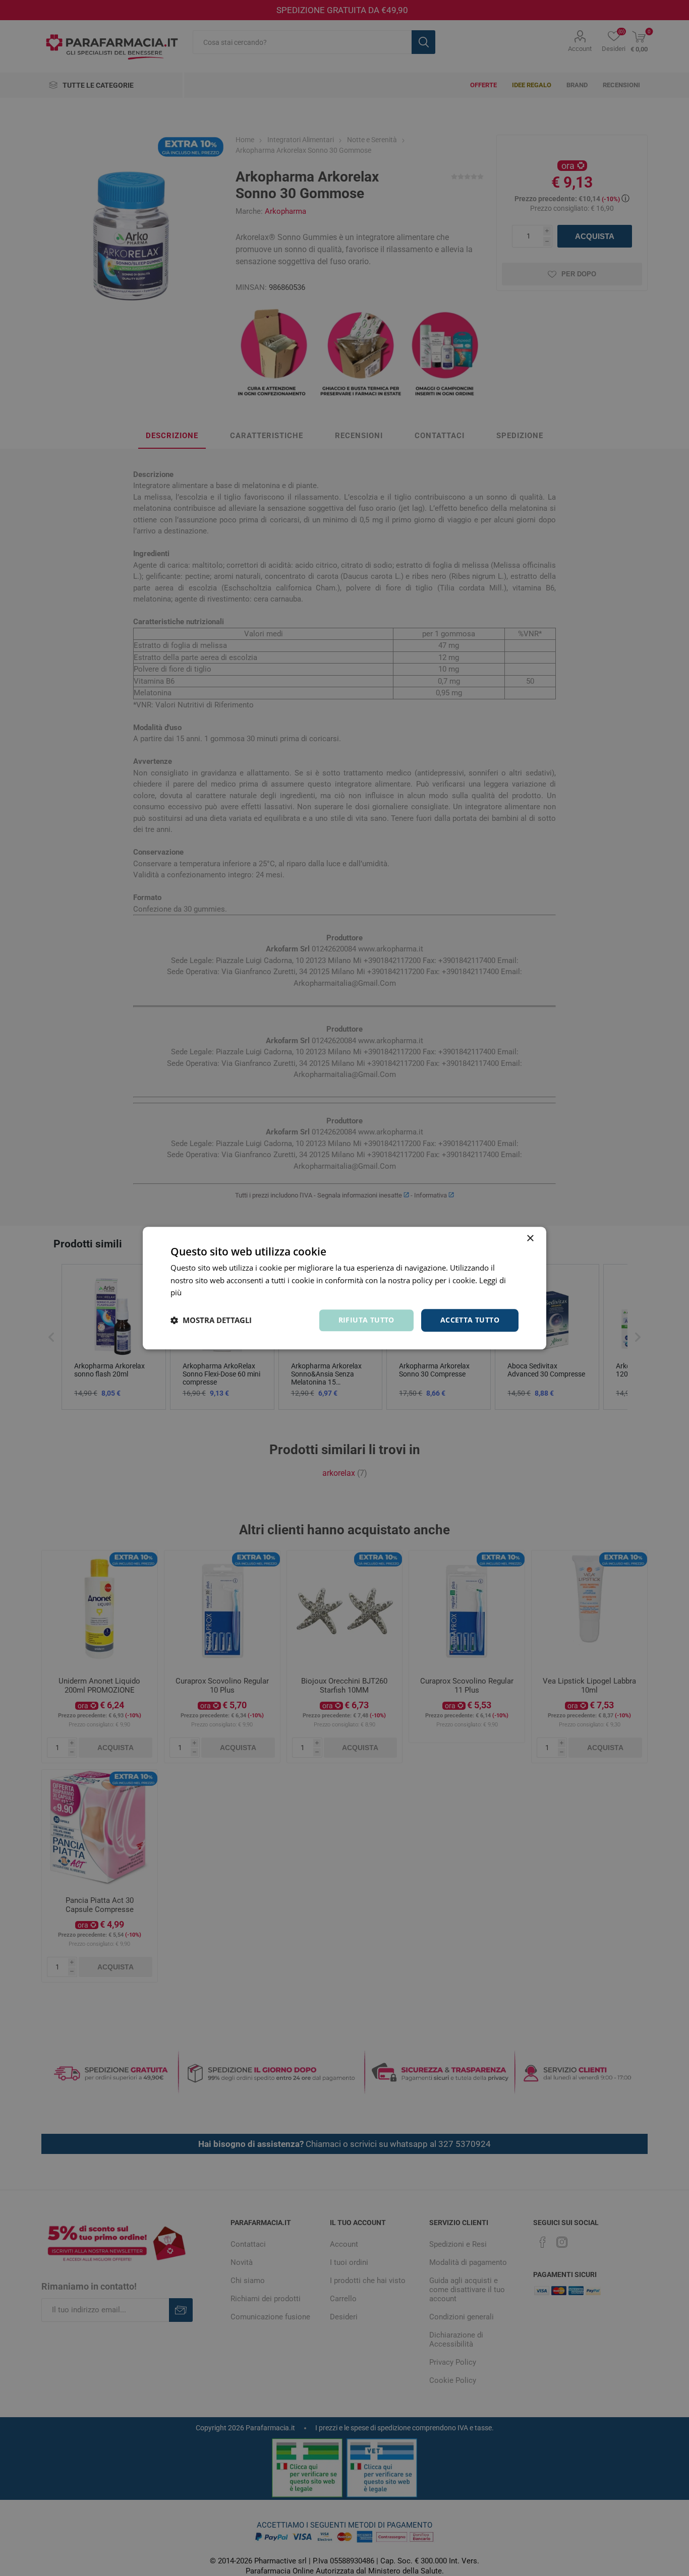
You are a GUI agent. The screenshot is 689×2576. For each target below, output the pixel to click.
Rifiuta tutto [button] (366, 1320)
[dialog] (344, 1288)
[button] (211, 1321)
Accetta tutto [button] (470, 1320)
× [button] (530, 1239)
